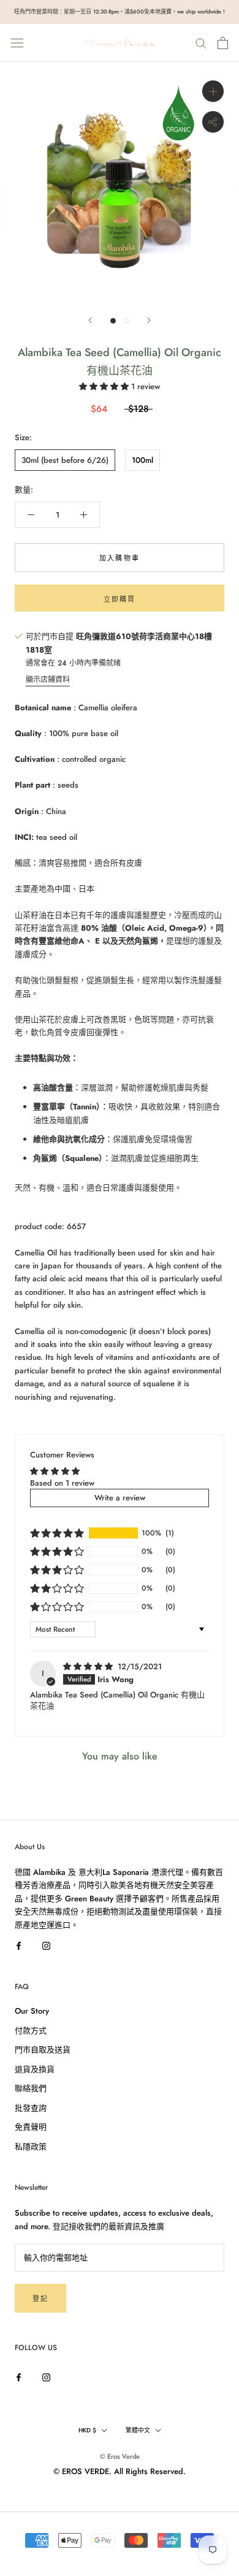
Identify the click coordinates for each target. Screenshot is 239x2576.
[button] (105, 386)
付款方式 (31, 2031)
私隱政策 (31, 2147)
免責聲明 (31, 2127)
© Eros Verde (120, 2456)
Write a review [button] (120, 1498)
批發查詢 (31, 2108)
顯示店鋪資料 (48, 680)
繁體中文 (138, 2430)
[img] (89, 1666)
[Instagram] (46, 1945)
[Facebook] (19, 1945)
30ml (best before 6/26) (65, 460)
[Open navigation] (17, 43)
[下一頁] (149, 320)
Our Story (32, 2011)
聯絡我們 (31, 2088)
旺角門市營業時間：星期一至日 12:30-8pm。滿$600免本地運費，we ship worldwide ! (120, 11)
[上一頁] (90, 320)
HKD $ (87, 2430)
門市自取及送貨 (43, 2050)
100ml (142, 460)
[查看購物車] (223, 43)
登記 (40, 2299)
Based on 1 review (62, 1483)
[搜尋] (201, 43)
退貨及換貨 (35, 2069)
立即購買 (120, 599)
